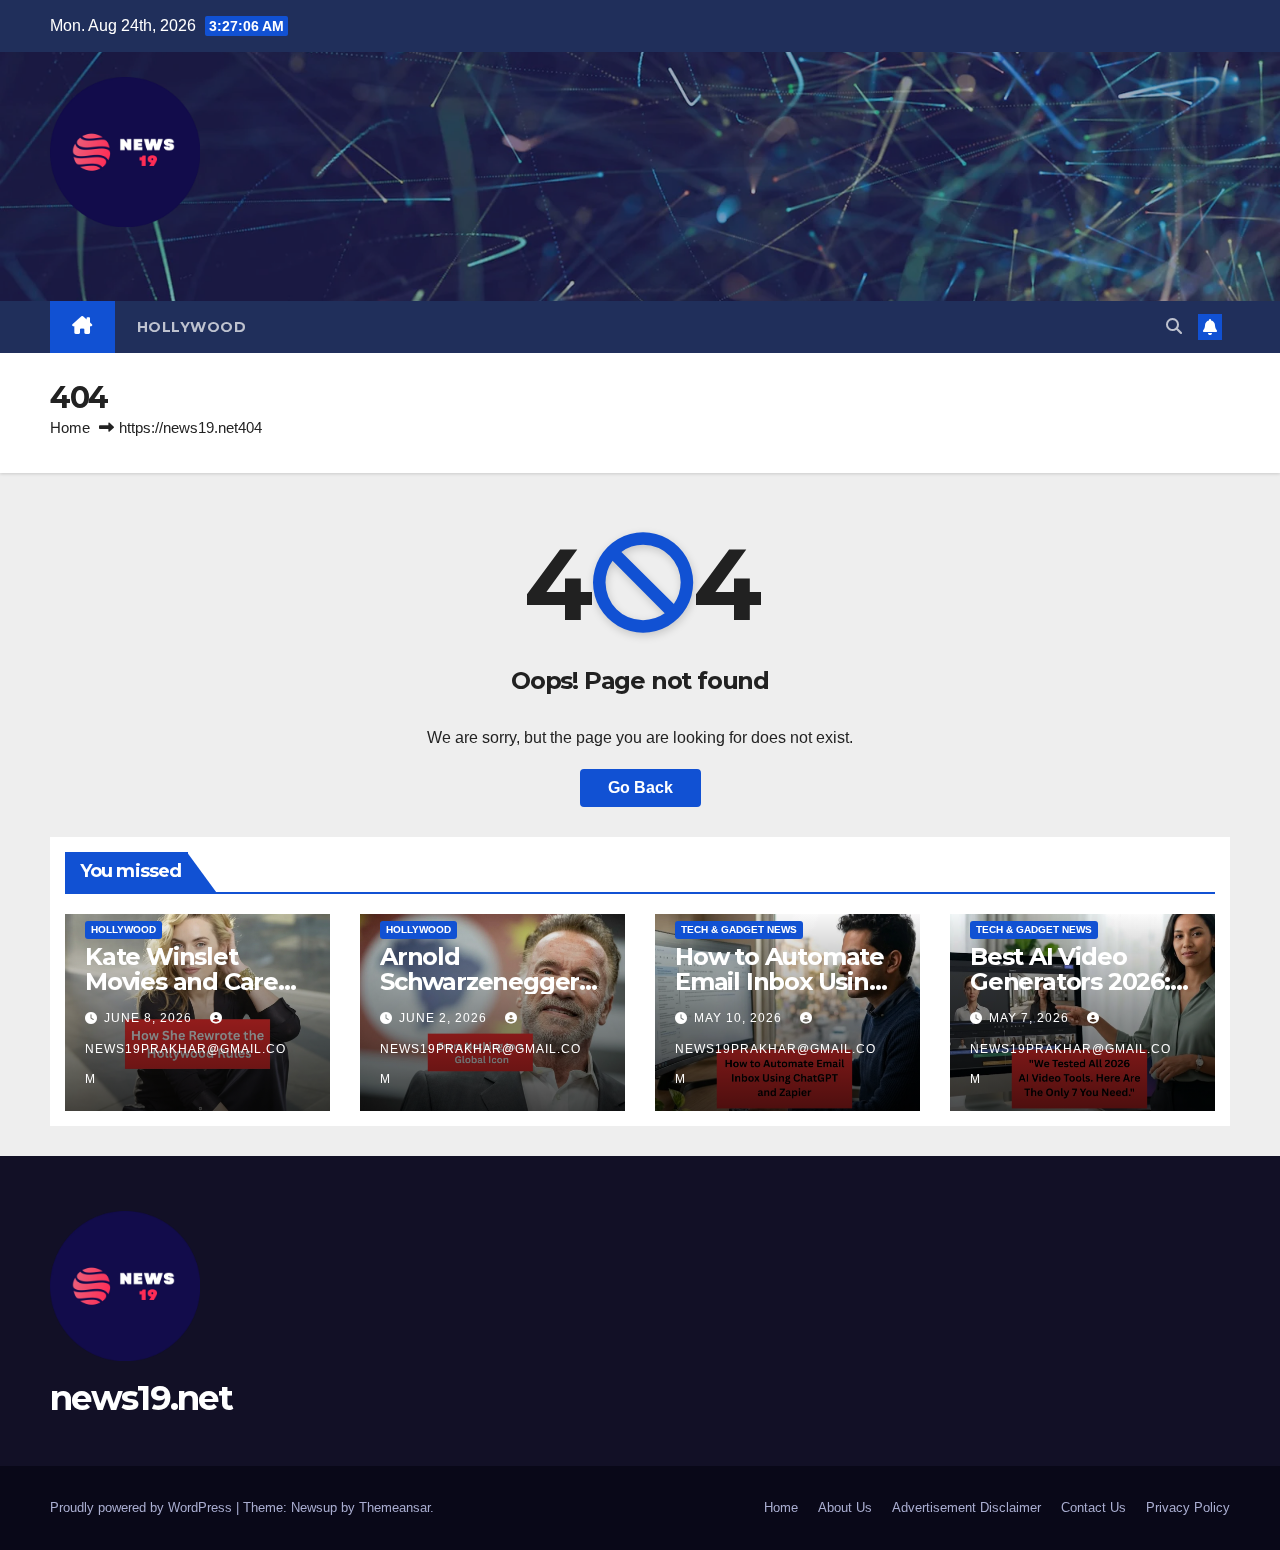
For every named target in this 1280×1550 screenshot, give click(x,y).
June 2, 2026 (445, 1018)
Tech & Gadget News (739, 929)
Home (70, 427)
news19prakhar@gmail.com (185, 1064)
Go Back (640, 787)
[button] (1174, 326)
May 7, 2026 (1031, 1018)
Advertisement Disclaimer (966, 1507)
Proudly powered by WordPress (143, 1507)
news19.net (141, 1398)
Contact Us (1093, 1507)
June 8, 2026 (150, 1018)
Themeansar (394, 1507)
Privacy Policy (1188, 1507)
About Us (845, 1507)
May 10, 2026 (740, 1018)
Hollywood (192, 327)
